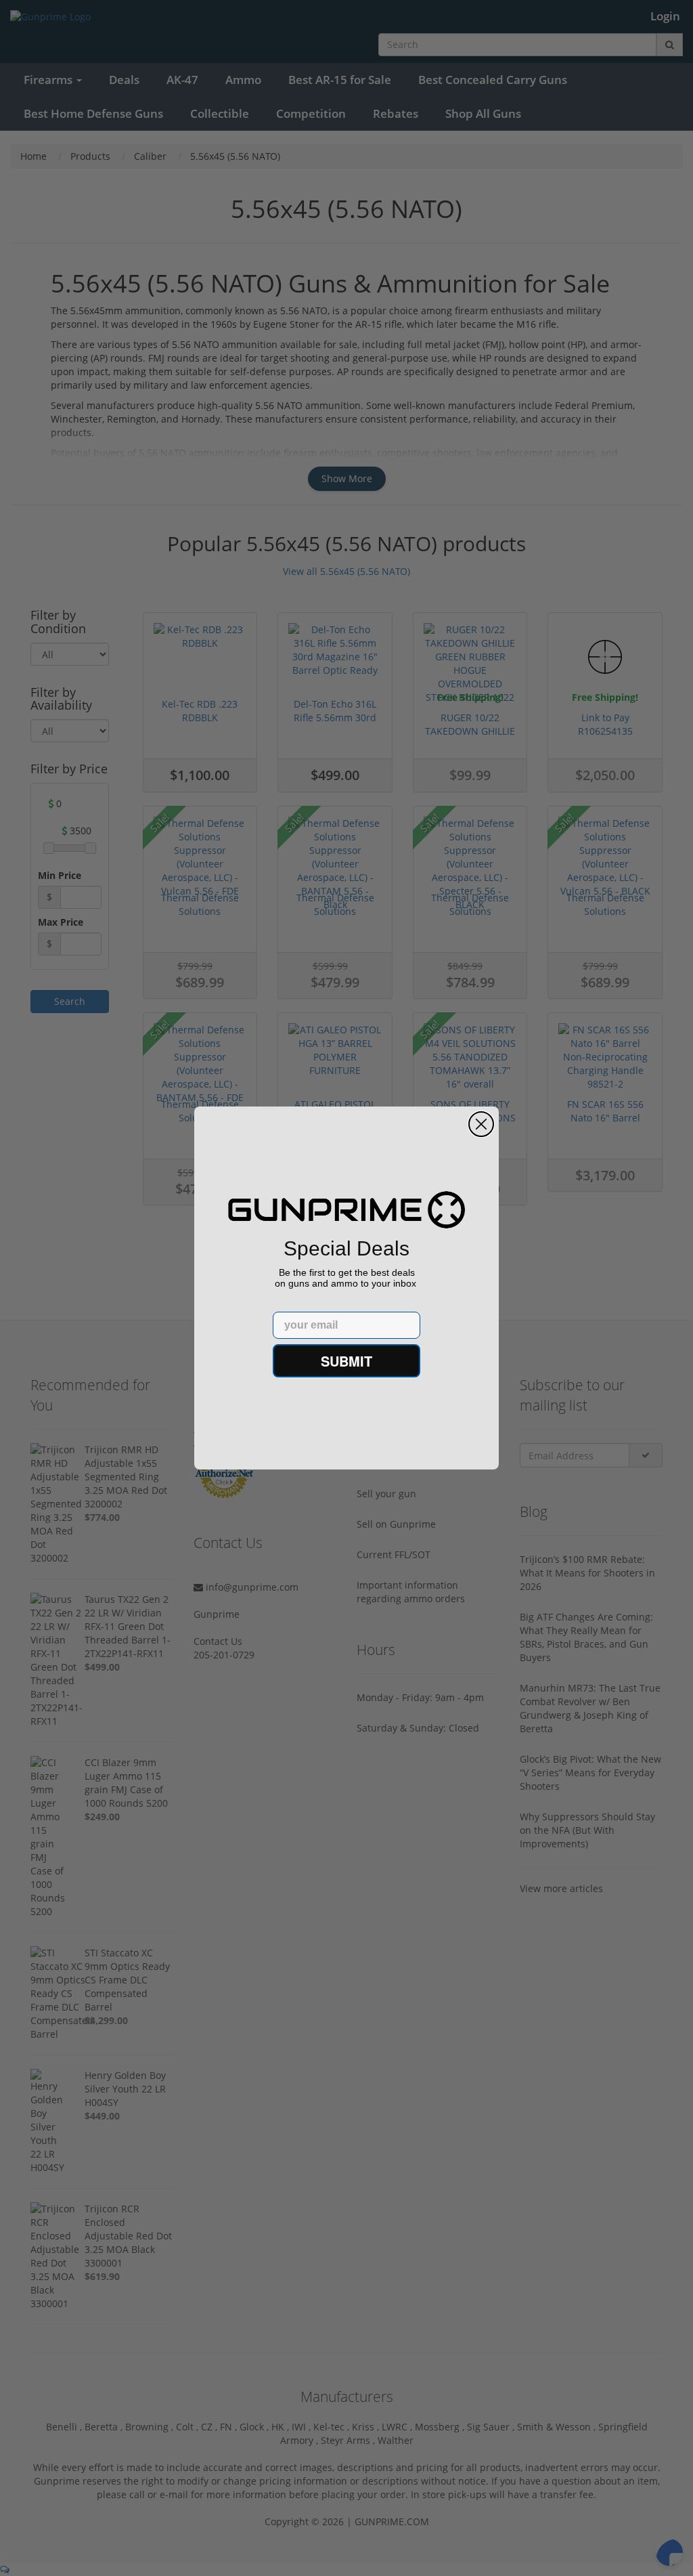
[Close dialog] (481, 1124)
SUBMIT (346, 1361)
